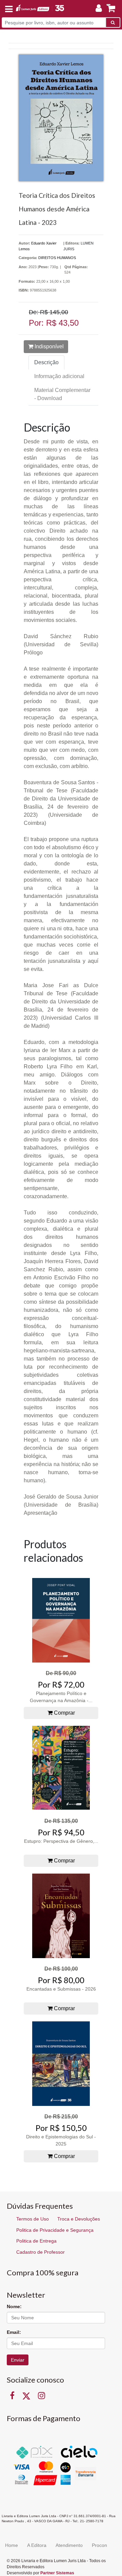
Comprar (64, 1713)
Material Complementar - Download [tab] (62, 394)
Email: (14, 2332)
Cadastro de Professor (40, 2252)
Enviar (18, 2360)
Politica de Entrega (36, 2241)
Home (12, 2545)
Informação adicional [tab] (59, 376)
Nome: (14, 2306)
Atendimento (69, 2545)
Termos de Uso (33, 2219)
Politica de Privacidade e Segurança (55, 2230)
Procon (99, 2545)
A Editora (37, 2545)
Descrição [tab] (46, 362)
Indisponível (48, 346)
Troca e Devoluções (79, 2219)
